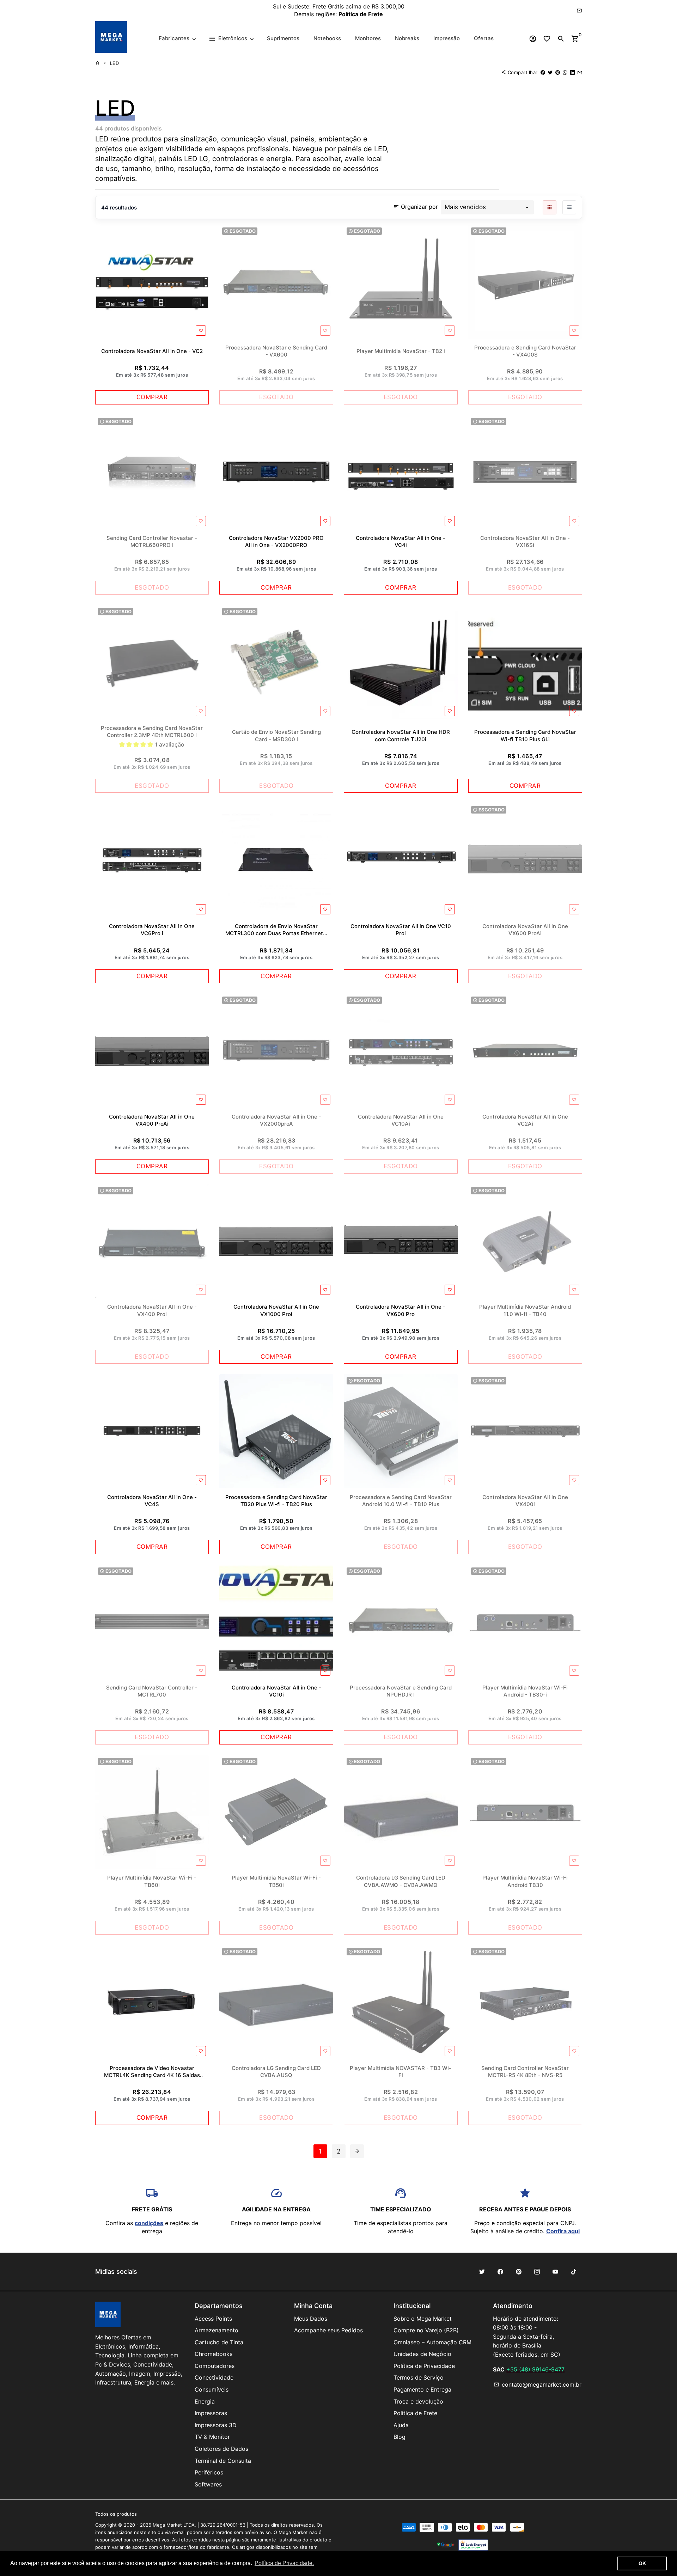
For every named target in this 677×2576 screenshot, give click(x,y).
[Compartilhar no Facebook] (543, 72)
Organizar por (416, 206)
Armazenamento (216, 2330)
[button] (137, 744)
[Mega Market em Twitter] (482, 2272)
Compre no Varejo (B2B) (426, 2330)
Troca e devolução (418, 2401)
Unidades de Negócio (422, 2354)
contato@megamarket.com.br (538, 2385)
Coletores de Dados (221, 2449)
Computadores (215, 2366)
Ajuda (401, 2425)
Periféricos (209, 2472)
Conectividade (214, 2377)
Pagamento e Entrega (422, 2389)
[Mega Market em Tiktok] (574, 2272)
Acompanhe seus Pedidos (328, 2330)
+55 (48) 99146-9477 (535, 2369)
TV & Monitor (212, 2437)
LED (115, 63)
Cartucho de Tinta (219, 2342)
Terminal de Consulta (223, 2461)
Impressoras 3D (216, 2425)
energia (279, 159)
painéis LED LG (183, 159)
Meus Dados (311, 2319)
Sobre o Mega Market (423, 2319)
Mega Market (167, 2525)
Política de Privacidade (424, 2366)
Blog (400, 2437)
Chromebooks (214, 2354)
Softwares (208, 2484)
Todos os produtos (116, 2514)
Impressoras (211, 2413)
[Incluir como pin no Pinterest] (558, 72)
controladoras (235, 159)
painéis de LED (362, 149)
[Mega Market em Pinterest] (519, 2272)
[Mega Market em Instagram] (537, 2272)
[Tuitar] (550, 72)
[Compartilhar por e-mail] (580, 72)
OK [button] (642, 2563)
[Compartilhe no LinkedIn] (572, 72)
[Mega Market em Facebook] (500, 2272)
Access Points (213, 2319)
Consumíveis (212, 2389)
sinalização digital (125, 159)
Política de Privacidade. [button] (284, 2563)
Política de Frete (415, 2413)
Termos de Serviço (419, 2377)
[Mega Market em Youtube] (555, 2272)
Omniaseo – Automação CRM (432, 2342)
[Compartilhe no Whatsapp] (565, 72)
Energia (205, 2401)
